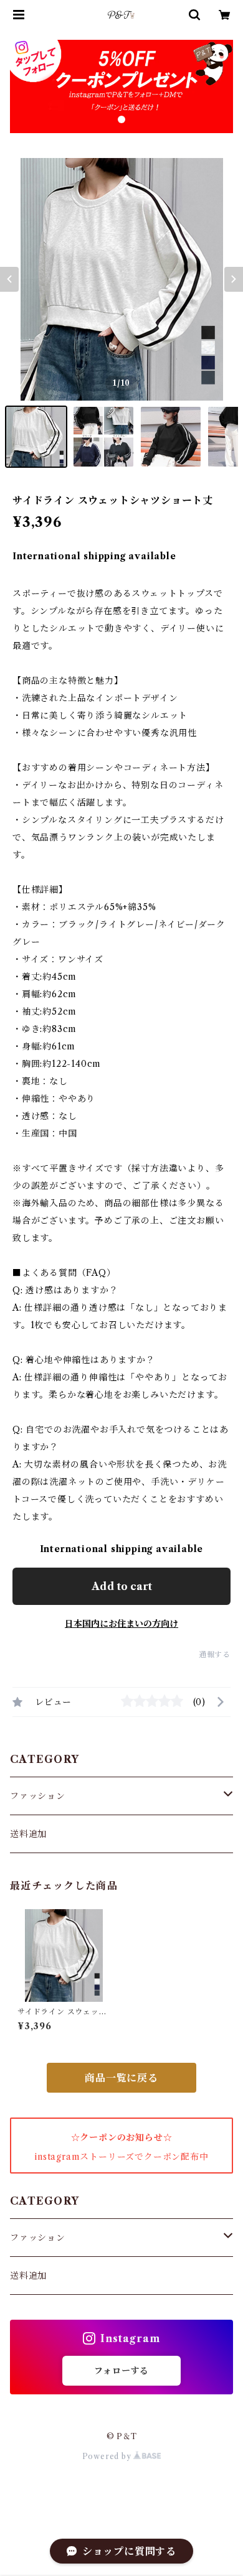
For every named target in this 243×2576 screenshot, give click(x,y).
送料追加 (28, 1834)
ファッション (38, 1796)
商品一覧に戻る (121, 2078)
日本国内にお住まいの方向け (121, 1624)
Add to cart (122, 1586)
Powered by (108, 2456)
